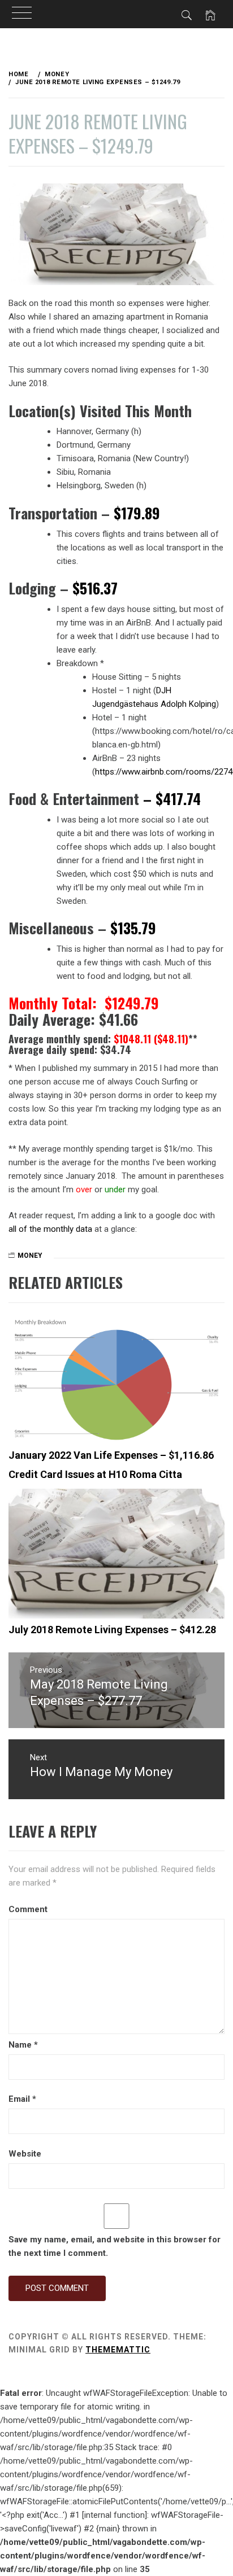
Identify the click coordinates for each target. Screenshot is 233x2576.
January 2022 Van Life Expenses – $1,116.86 (111, 1455)
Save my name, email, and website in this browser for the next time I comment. (115, 2246)
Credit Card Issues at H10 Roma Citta (95, 1474)
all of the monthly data (50, 1229)
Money (30, 1256)
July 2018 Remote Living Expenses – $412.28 (112, 1630)
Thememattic (118, 2350)
